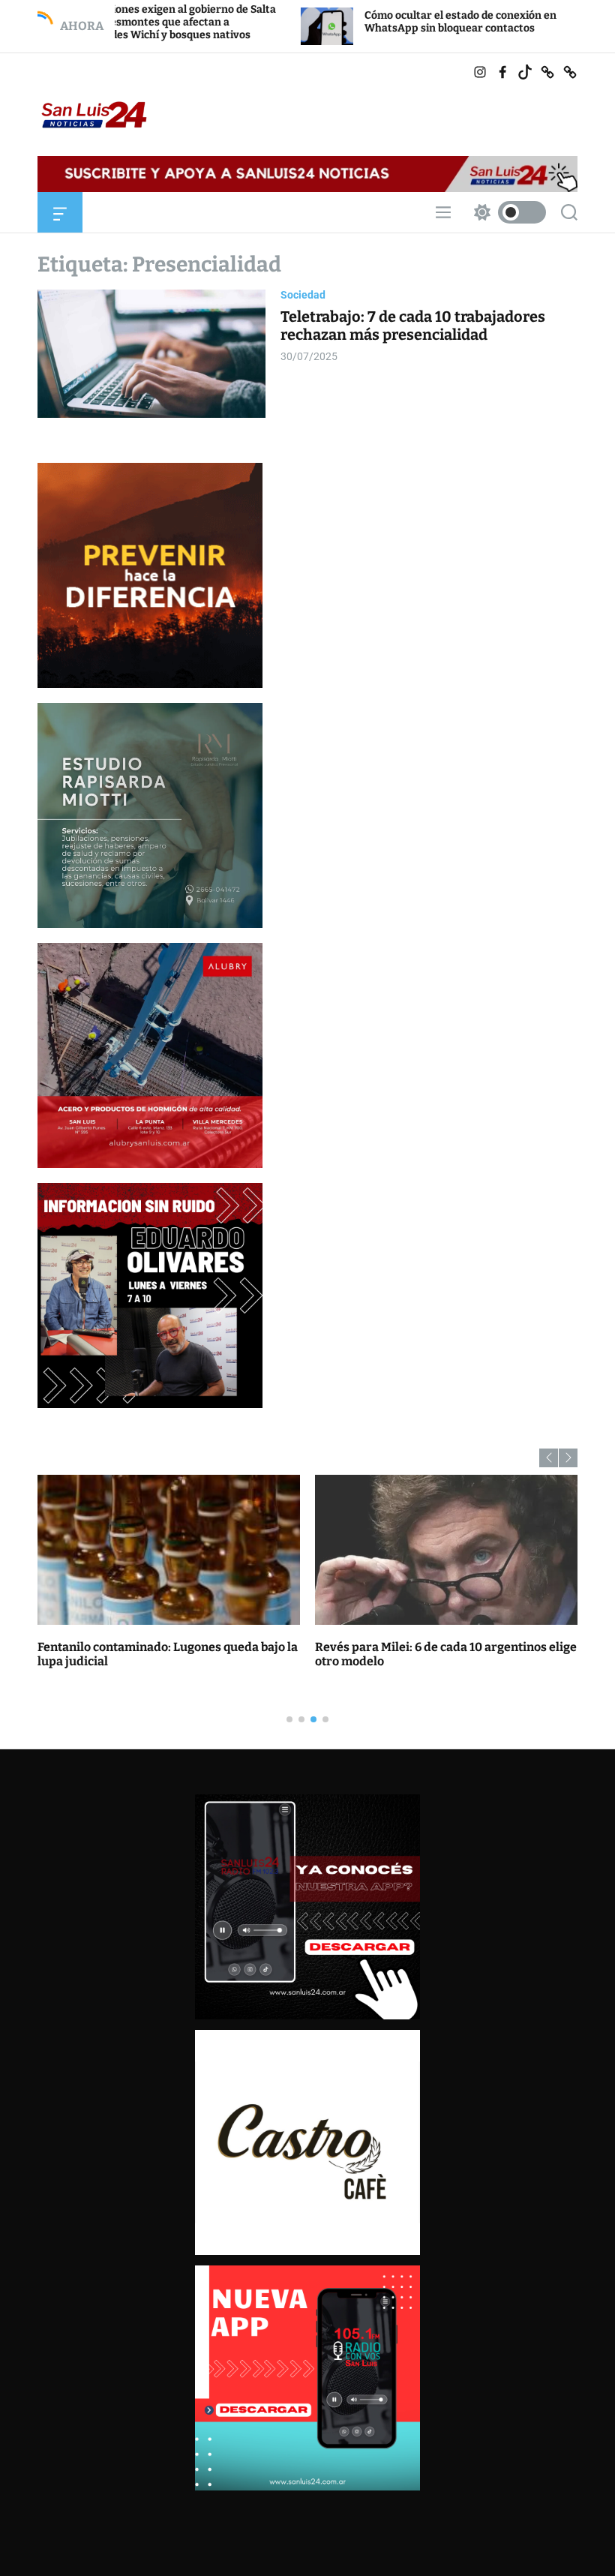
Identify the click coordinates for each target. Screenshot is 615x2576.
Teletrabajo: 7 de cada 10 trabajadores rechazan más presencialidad (413, 326)
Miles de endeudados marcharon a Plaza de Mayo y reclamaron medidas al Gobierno (160, 1654)
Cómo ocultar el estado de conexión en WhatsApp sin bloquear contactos (345, 22)
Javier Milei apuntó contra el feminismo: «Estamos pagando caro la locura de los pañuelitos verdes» (428, 1661)
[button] (549, 1458)
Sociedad (303, 295)
